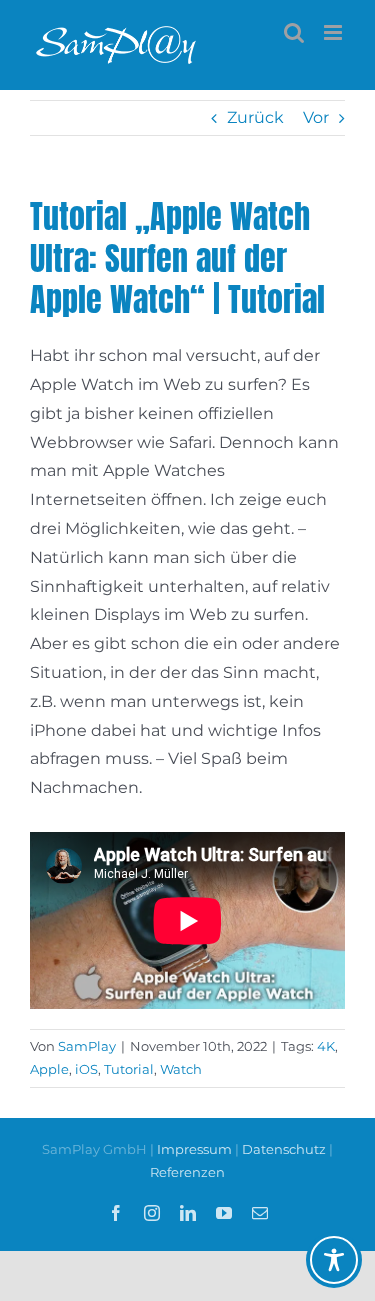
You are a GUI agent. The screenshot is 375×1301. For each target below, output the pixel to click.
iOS (86, 1069)
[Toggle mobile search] (294, 32)
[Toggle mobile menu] (334, 32)
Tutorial (129, 1069)
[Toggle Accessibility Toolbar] (334, 1260)
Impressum (196, 1149)
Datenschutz (284, 1149)
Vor (316, 117)
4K (326, 1046)
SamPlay (87, 1046)
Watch (181, 1069)
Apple (49, 1069)
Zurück (255, 117)
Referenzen (187, 1172)
